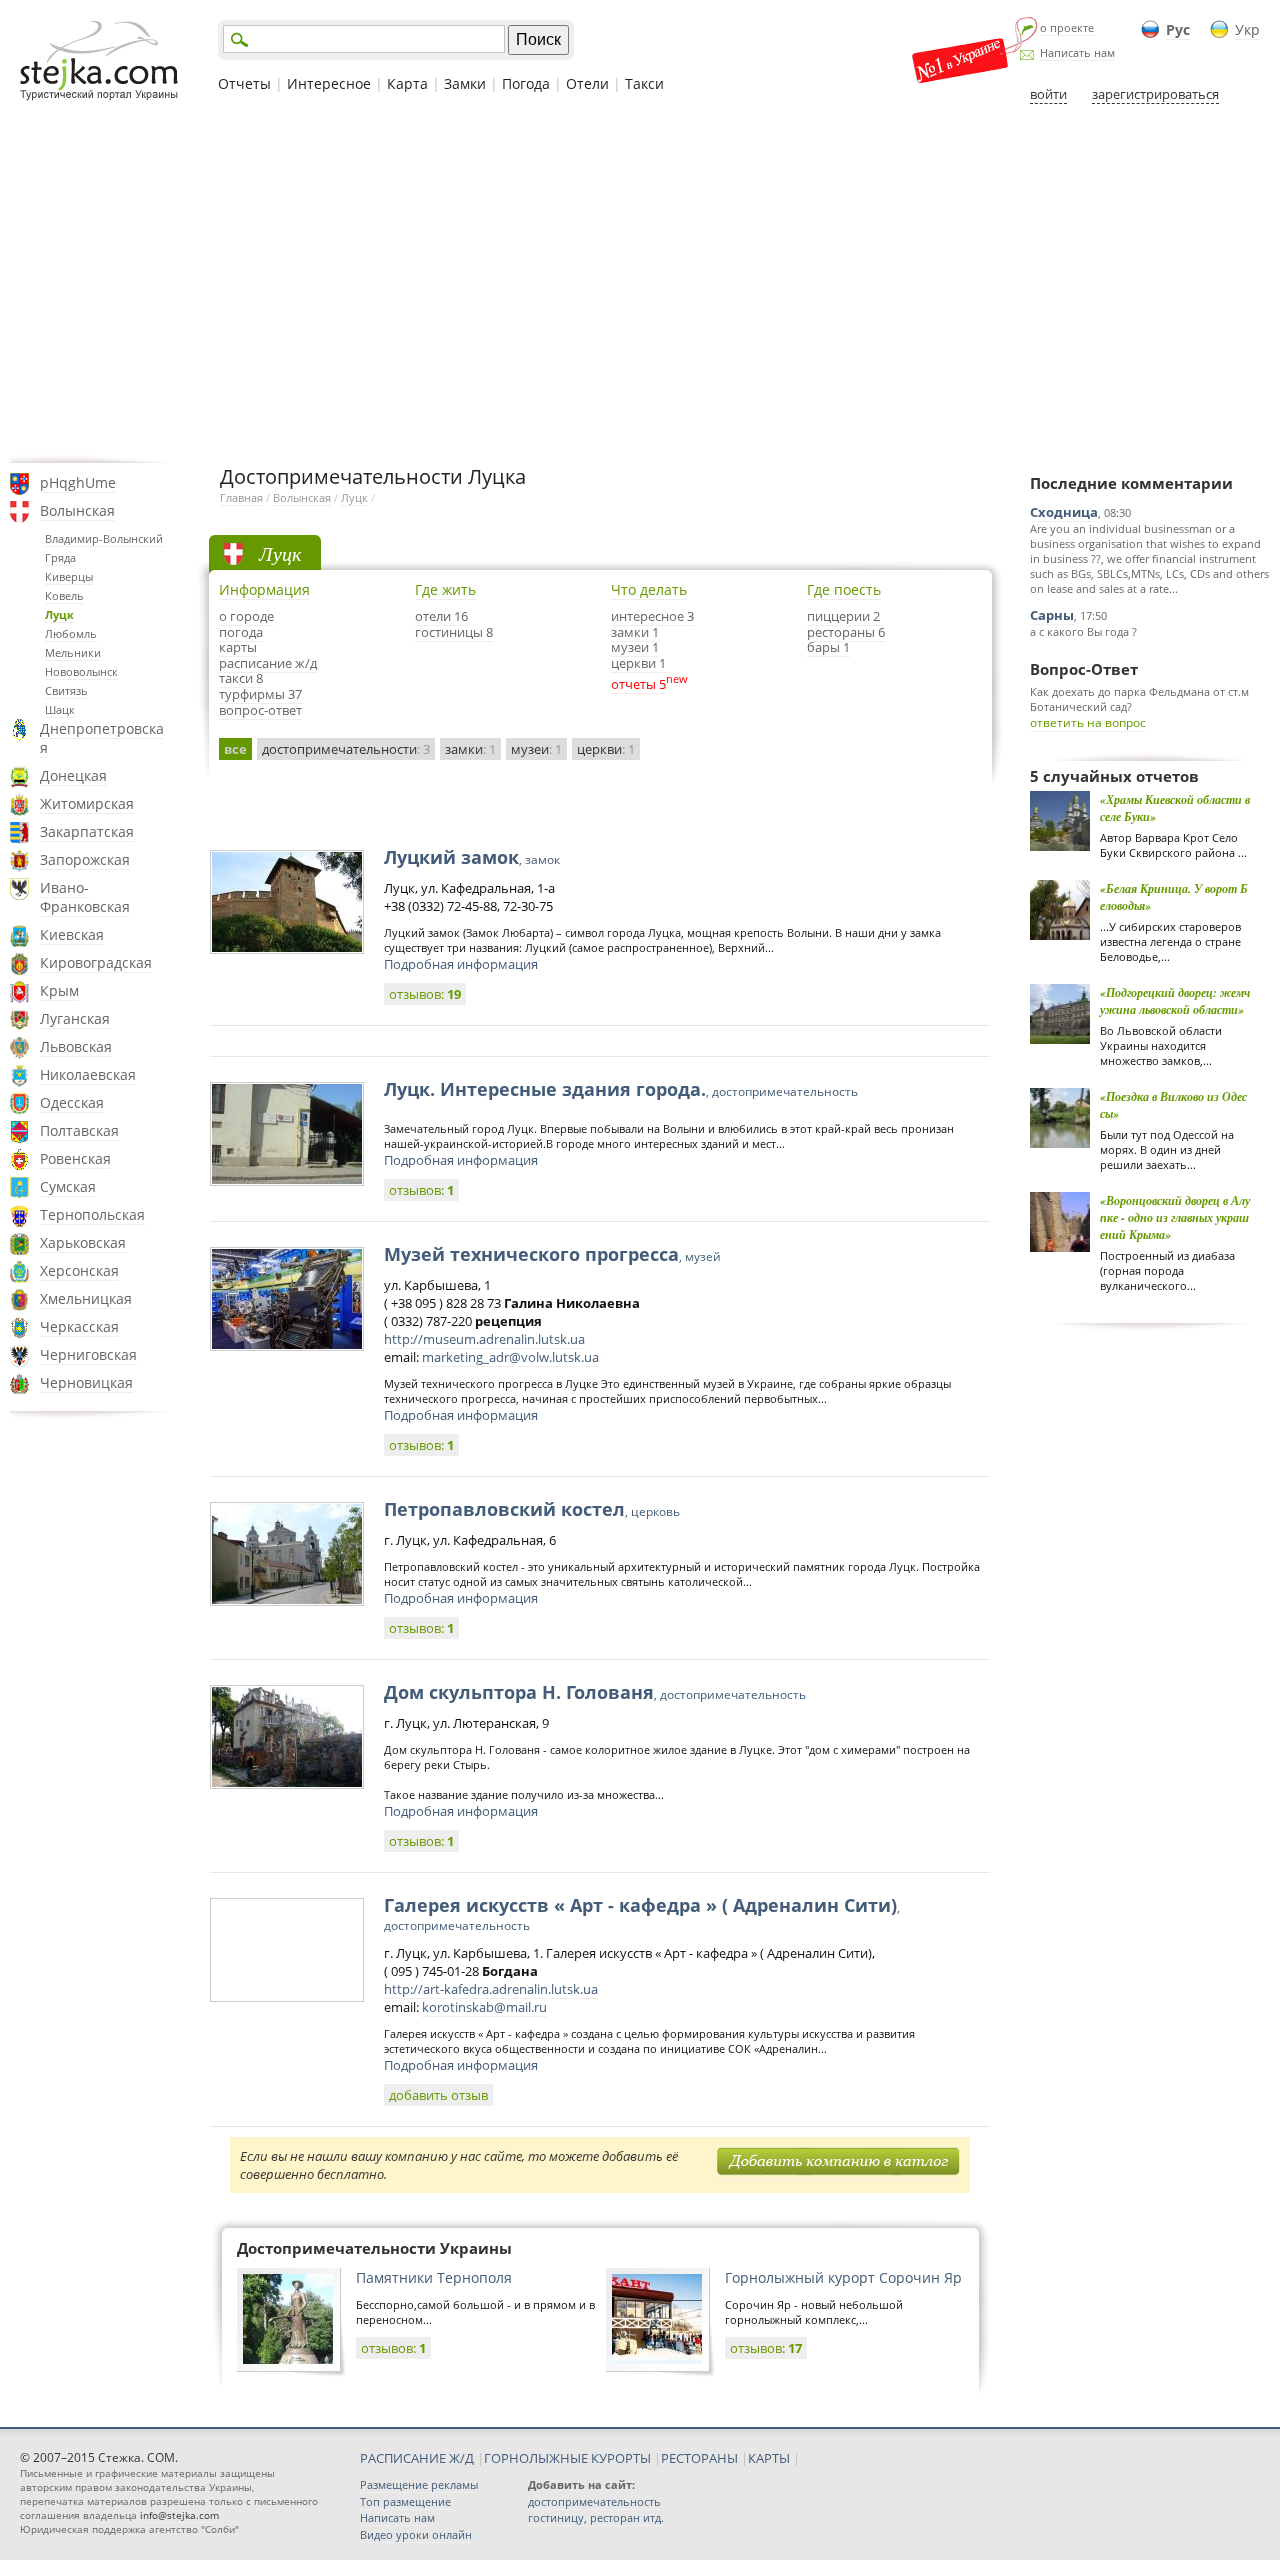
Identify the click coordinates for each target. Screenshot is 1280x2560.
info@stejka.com (179, 2515)
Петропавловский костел (532, 1509)
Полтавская (79, 1130)
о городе (246, 616)
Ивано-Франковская (85, 897)
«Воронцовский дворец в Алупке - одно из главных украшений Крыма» (1175, 1217)
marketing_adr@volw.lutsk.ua (510, 1357)
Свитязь (66, 690)
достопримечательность (594, 2501)
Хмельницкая (86, 1298)
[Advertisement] (640, 283)
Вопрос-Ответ (1084, 669)
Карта (407, 83)
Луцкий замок (472, 857)
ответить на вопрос (1088, 722)
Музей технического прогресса (552, 1254)
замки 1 (635, 632)
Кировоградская (96, 962)
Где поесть (844, 589)
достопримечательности (346, 749)
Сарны (1052, 615)
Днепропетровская (102, 738)
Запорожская (85, 859)
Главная (241, 497)
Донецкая (73, 775)
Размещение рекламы (419, 2484)
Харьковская (83, 1242)
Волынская (77, 510)
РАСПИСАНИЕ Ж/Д (417, 2458)
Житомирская (87, 803)
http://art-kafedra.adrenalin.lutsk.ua (491, 1989)
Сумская (68, 1186)
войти (1048, 94)
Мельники (73, 652)
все (235, 749)
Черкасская (79, 1326)
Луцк (59, 614)
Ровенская (75, 1158)
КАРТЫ (769, 2458)
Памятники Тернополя (434, 2277)
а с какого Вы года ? (1083, 631)
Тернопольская (92, 1214)
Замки (465, 83)
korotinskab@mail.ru (484, 2007)
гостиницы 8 (454, 632)
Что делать (649, 589)
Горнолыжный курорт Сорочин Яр (843, 2277)
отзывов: (425, 994)
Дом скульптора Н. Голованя (595, 1692)
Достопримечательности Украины (374, 2248)
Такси (644, 83)
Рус (1178, 29)
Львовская (76, 1046)
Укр (1247, 29)
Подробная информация (461, 964)
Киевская (72, 934)
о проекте (1067, 27)
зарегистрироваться (1155, 94)
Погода (526, 83)
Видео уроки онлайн (416, 2534)
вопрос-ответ (260, 710)
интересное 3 (652, 616)
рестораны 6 (846, 632)
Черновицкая (86, 1382)
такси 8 (241, 678)
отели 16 (441, 616)
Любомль (71, 633)
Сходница (1064, 512)
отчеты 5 (638, 684)
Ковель (64, 595)
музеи (536, 749)
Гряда (60, 557)
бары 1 (828, 647)
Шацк (60, 709)
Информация (264, 589)
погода (241, 632)
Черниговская (88, 1354)
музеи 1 (635, 647)
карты (238, 647)
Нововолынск (81, 671)
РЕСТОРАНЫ (699, 2458)
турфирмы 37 (260, 694)
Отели (587, 83)
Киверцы (69, 576)
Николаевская (88, 1074)
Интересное (329, 83)
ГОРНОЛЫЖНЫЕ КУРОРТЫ (567, 2458)
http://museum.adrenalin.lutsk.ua (484, 1339)
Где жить (445, 589)
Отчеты (244, 83)
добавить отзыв (438, 2095)
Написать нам (1077, 52)
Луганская (75, 1018)
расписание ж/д (268, 663)
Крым (59, 990)
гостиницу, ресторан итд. (596, 2517)
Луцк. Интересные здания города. (621, 1089)
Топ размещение (405, 2501)
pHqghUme (78, 482)
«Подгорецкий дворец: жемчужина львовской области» (1175, 1001)
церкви (606, 749)
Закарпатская (87, 831)
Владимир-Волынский (104, 538)
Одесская (72, 1102)
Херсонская (79, 1270)
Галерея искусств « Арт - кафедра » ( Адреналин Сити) (642, 1913)
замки (470, 749)
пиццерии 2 (843, 616)
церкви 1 (638, 663)
